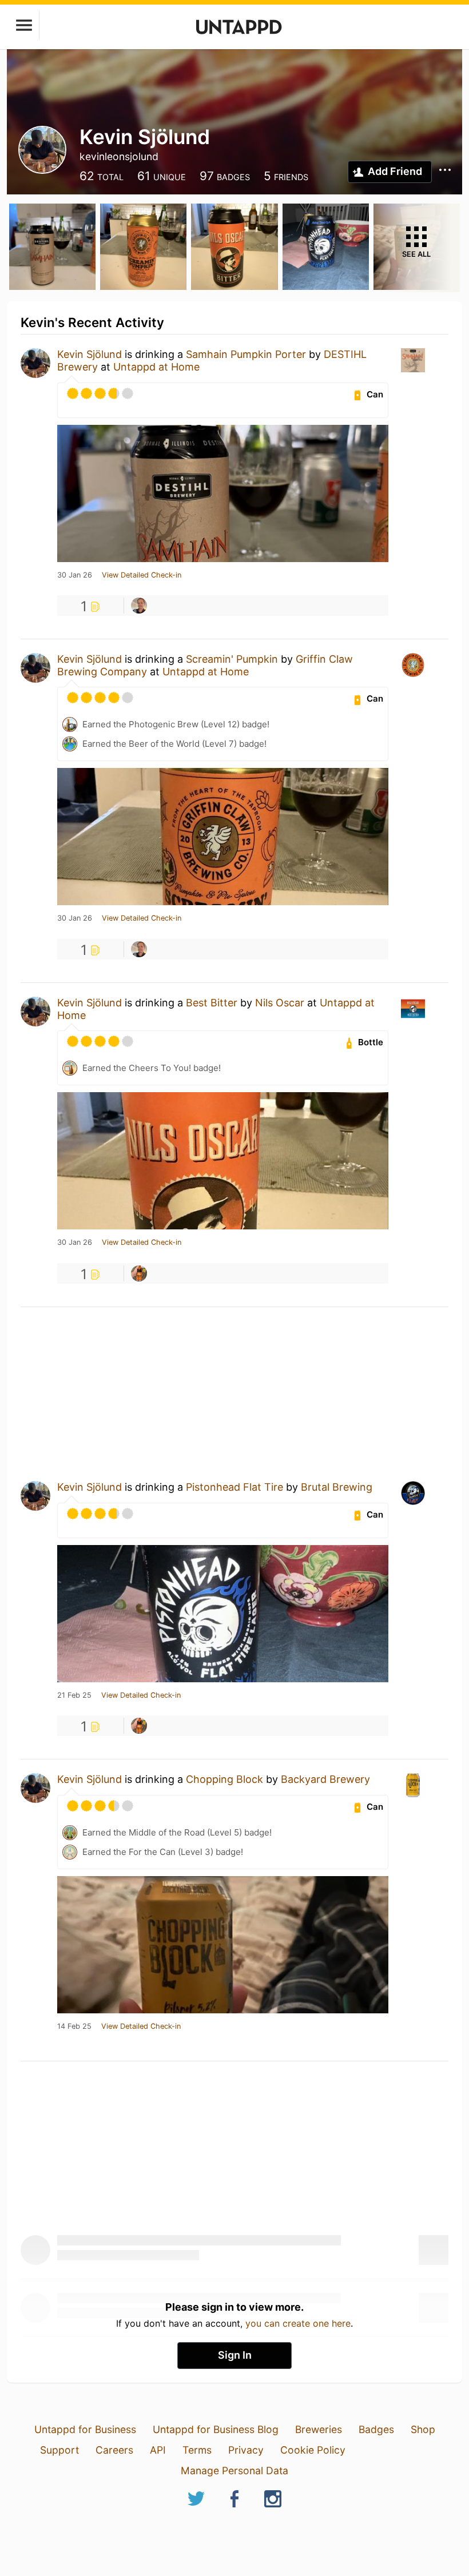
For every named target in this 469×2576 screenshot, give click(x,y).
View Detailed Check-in (142, 575)
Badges (376, 2429)
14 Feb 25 (74, 2026)
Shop (423, 2429)
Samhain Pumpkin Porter (246, 354)
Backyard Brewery (325, 1779)
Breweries (319, 2429)
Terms (197, 2450)
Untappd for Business (85, 2429)
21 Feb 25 (74, 1695)
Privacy (246, 2450)
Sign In (235, 2355)
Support (59, 2450)
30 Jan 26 (75, 575)
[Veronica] (139, 606)
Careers (114, 2450)
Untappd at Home (156, 367)
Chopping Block (224, 1779)
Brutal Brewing (337, 1487)
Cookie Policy (313, 2450)
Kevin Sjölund (90, 354)
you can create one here (298, 2323)
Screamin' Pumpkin (232, 659)
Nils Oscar (280, 1003)
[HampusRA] (139, 1273)
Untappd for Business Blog (216, 2429)
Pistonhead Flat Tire (234, 1487)
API (158, 2450)
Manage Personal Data (234, 2471)
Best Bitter (212, 1003)
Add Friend (395, 171)
